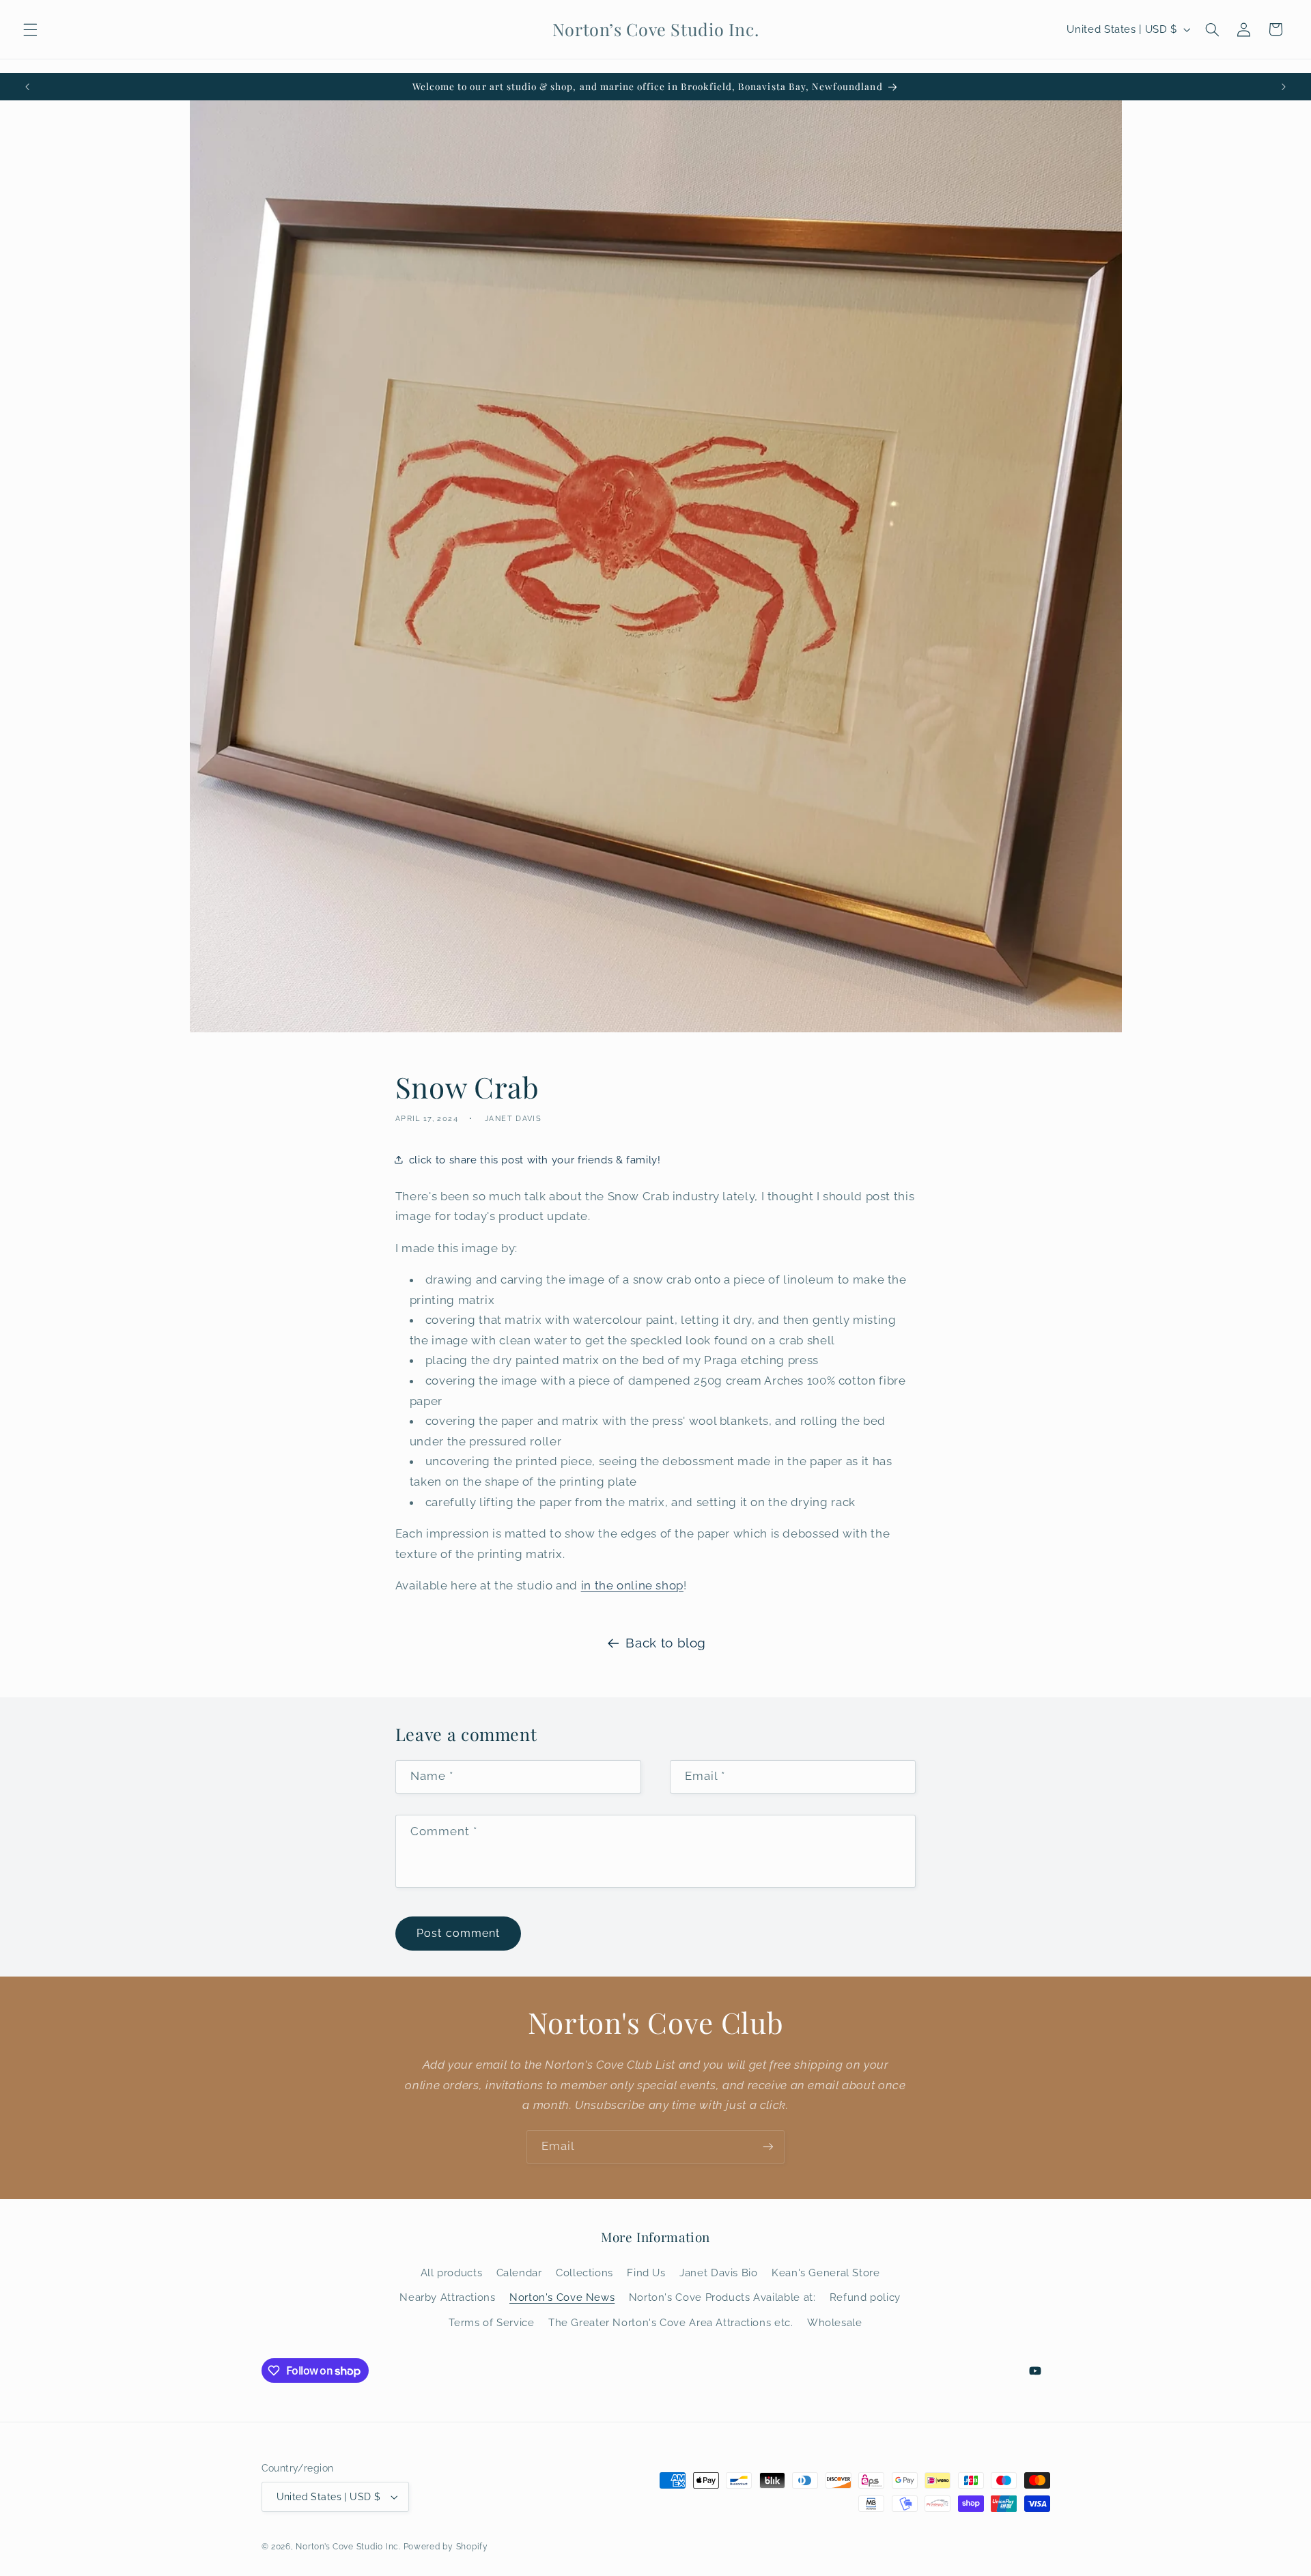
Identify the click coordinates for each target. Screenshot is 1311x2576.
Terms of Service (491, 2322)
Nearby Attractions (447, 2297)
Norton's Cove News (562, 2297)
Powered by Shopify (446, 2547)
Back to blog (666, 1643)
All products (452, 2273)
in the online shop (632, 1585)
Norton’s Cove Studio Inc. (348, 2547)
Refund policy (865, 2297)
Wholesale (835, 2322)
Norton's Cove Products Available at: (722, 2297)
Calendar (519, 2273)
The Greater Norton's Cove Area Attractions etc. (671, 2322)
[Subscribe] (768, 2147)
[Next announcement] (1284, 87)
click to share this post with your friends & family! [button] (535, 1160)
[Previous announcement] (27, 87)
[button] (30, 29)
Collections (584, 2273)
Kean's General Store (826, 2273)
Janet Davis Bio (718, 2273)
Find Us (646, 2273)
